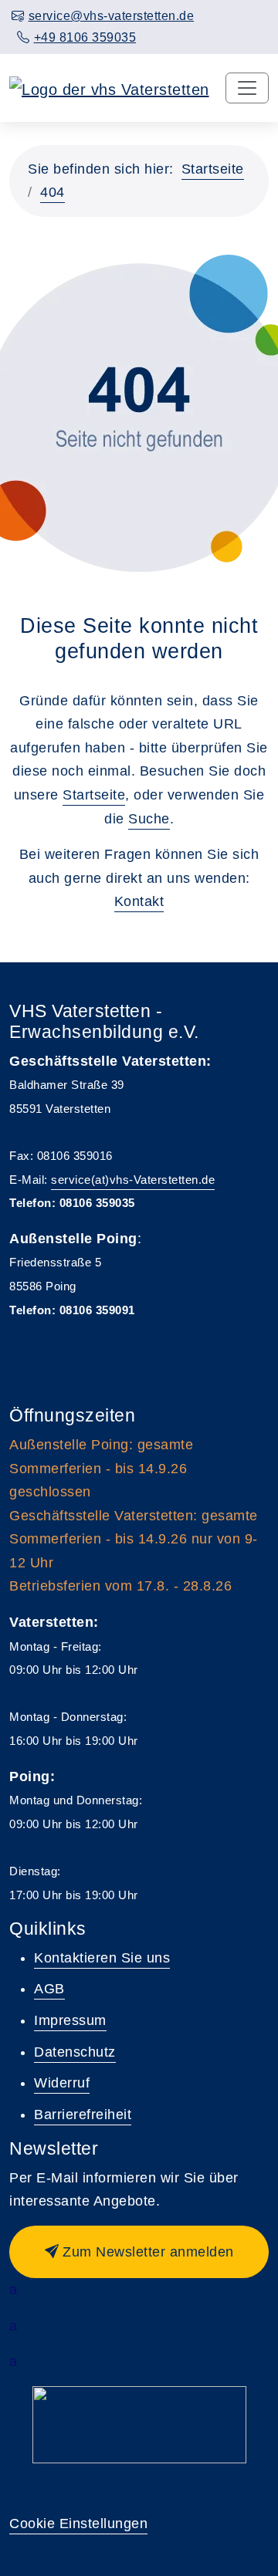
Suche (149, 819)
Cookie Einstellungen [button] (78, 2524)
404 (53, 192)
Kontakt (139, 901)
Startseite (213, 169)
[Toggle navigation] (247, 88)
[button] (139, 2252)
